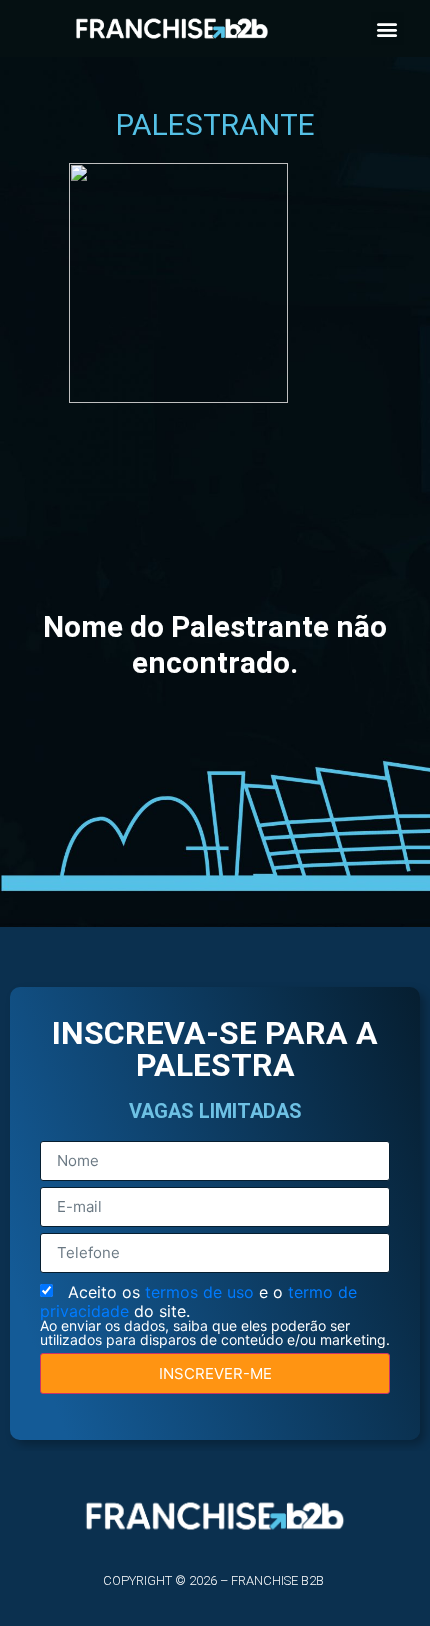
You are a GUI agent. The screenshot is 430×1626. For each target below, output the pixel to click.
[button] (387, 28)
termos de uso (202, 1292)
